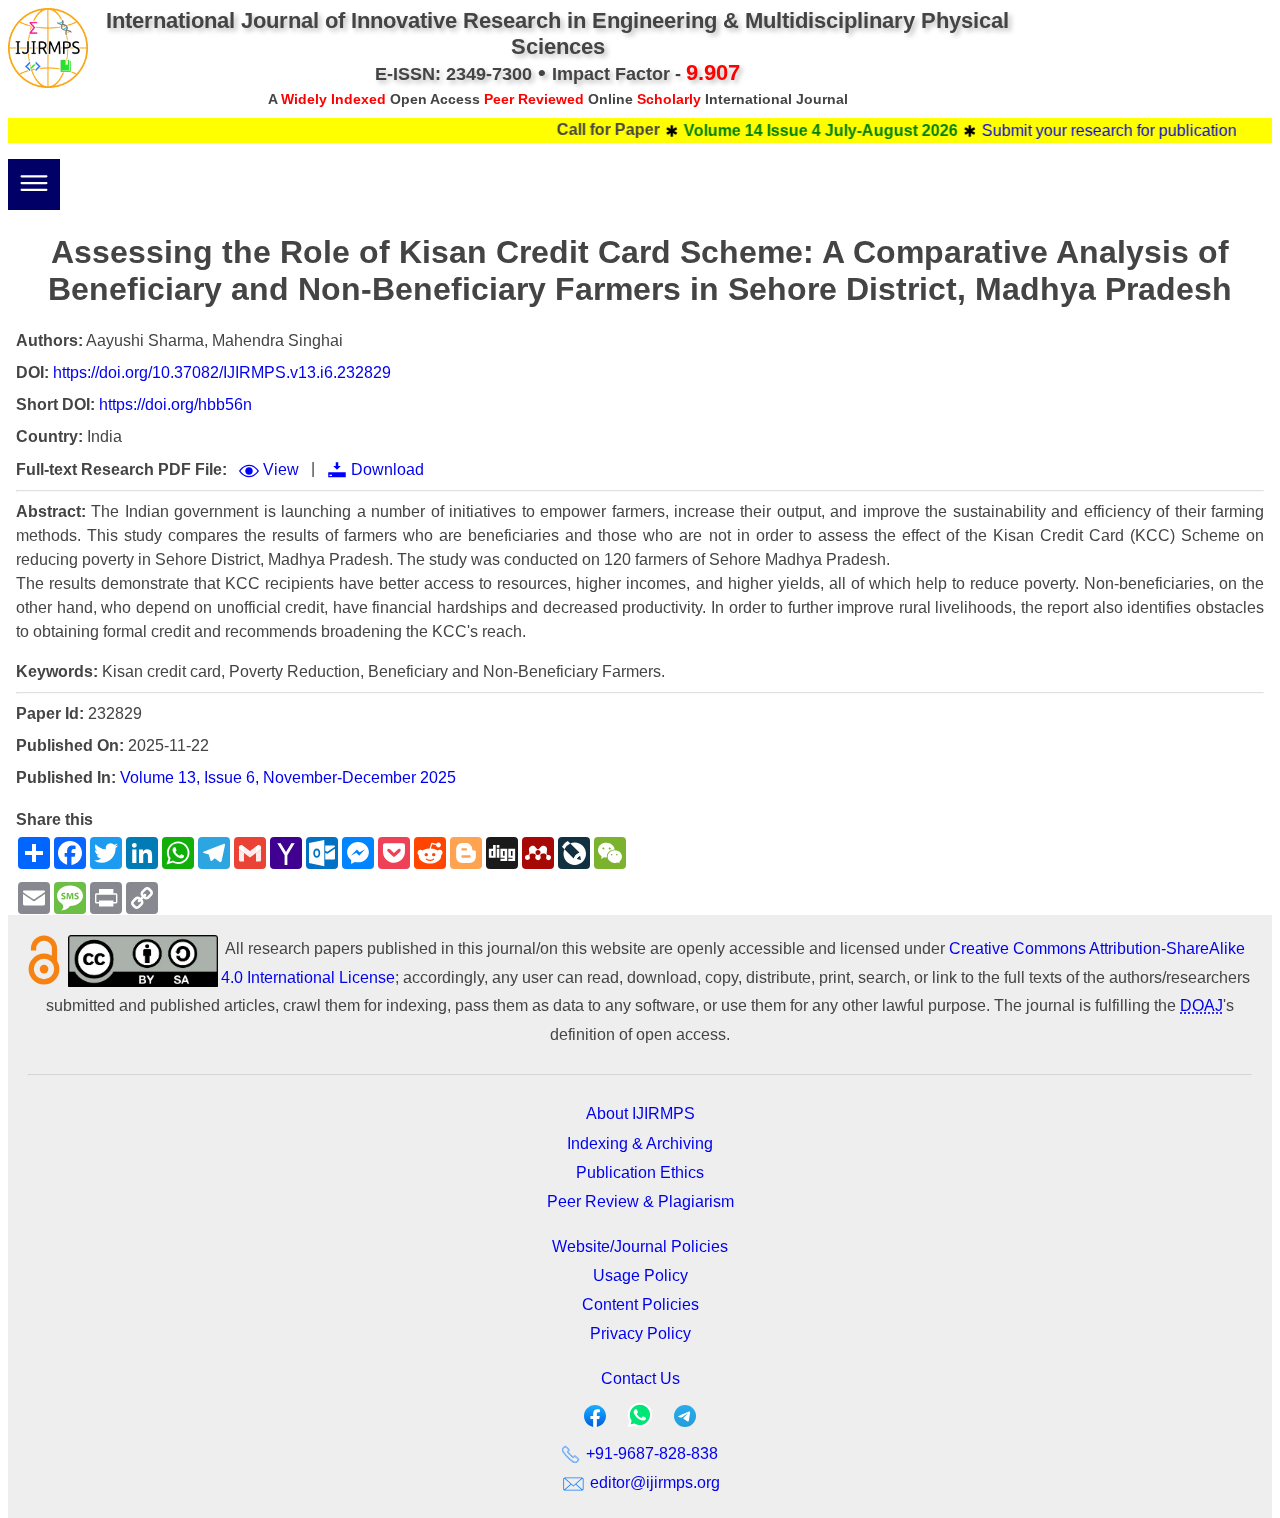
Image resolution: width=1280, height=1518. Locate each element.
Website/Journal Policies (640, 1246)
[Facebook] (595, 1420)
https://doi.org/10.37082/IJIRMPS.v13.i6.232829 (222, 372)
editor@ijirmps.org (653, 1482)
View (281, 469)
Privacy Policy (640, 1333)
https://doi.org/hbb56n (175, 404)
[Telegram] (685, 1420)
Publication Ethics (640, 1172)
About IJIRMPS (640, 1113)
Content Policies (640, 1304)
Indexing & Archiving (640, 1143)
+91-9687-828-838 (650, 1453)
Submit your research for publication (1089, 130)
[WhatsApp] (640, 1421)
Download (387, 469)
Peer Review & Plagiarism (640, 1201)
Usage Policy (640, 1275)
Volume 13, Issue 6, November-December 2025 (288, 777)
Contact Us (640, 1378)
